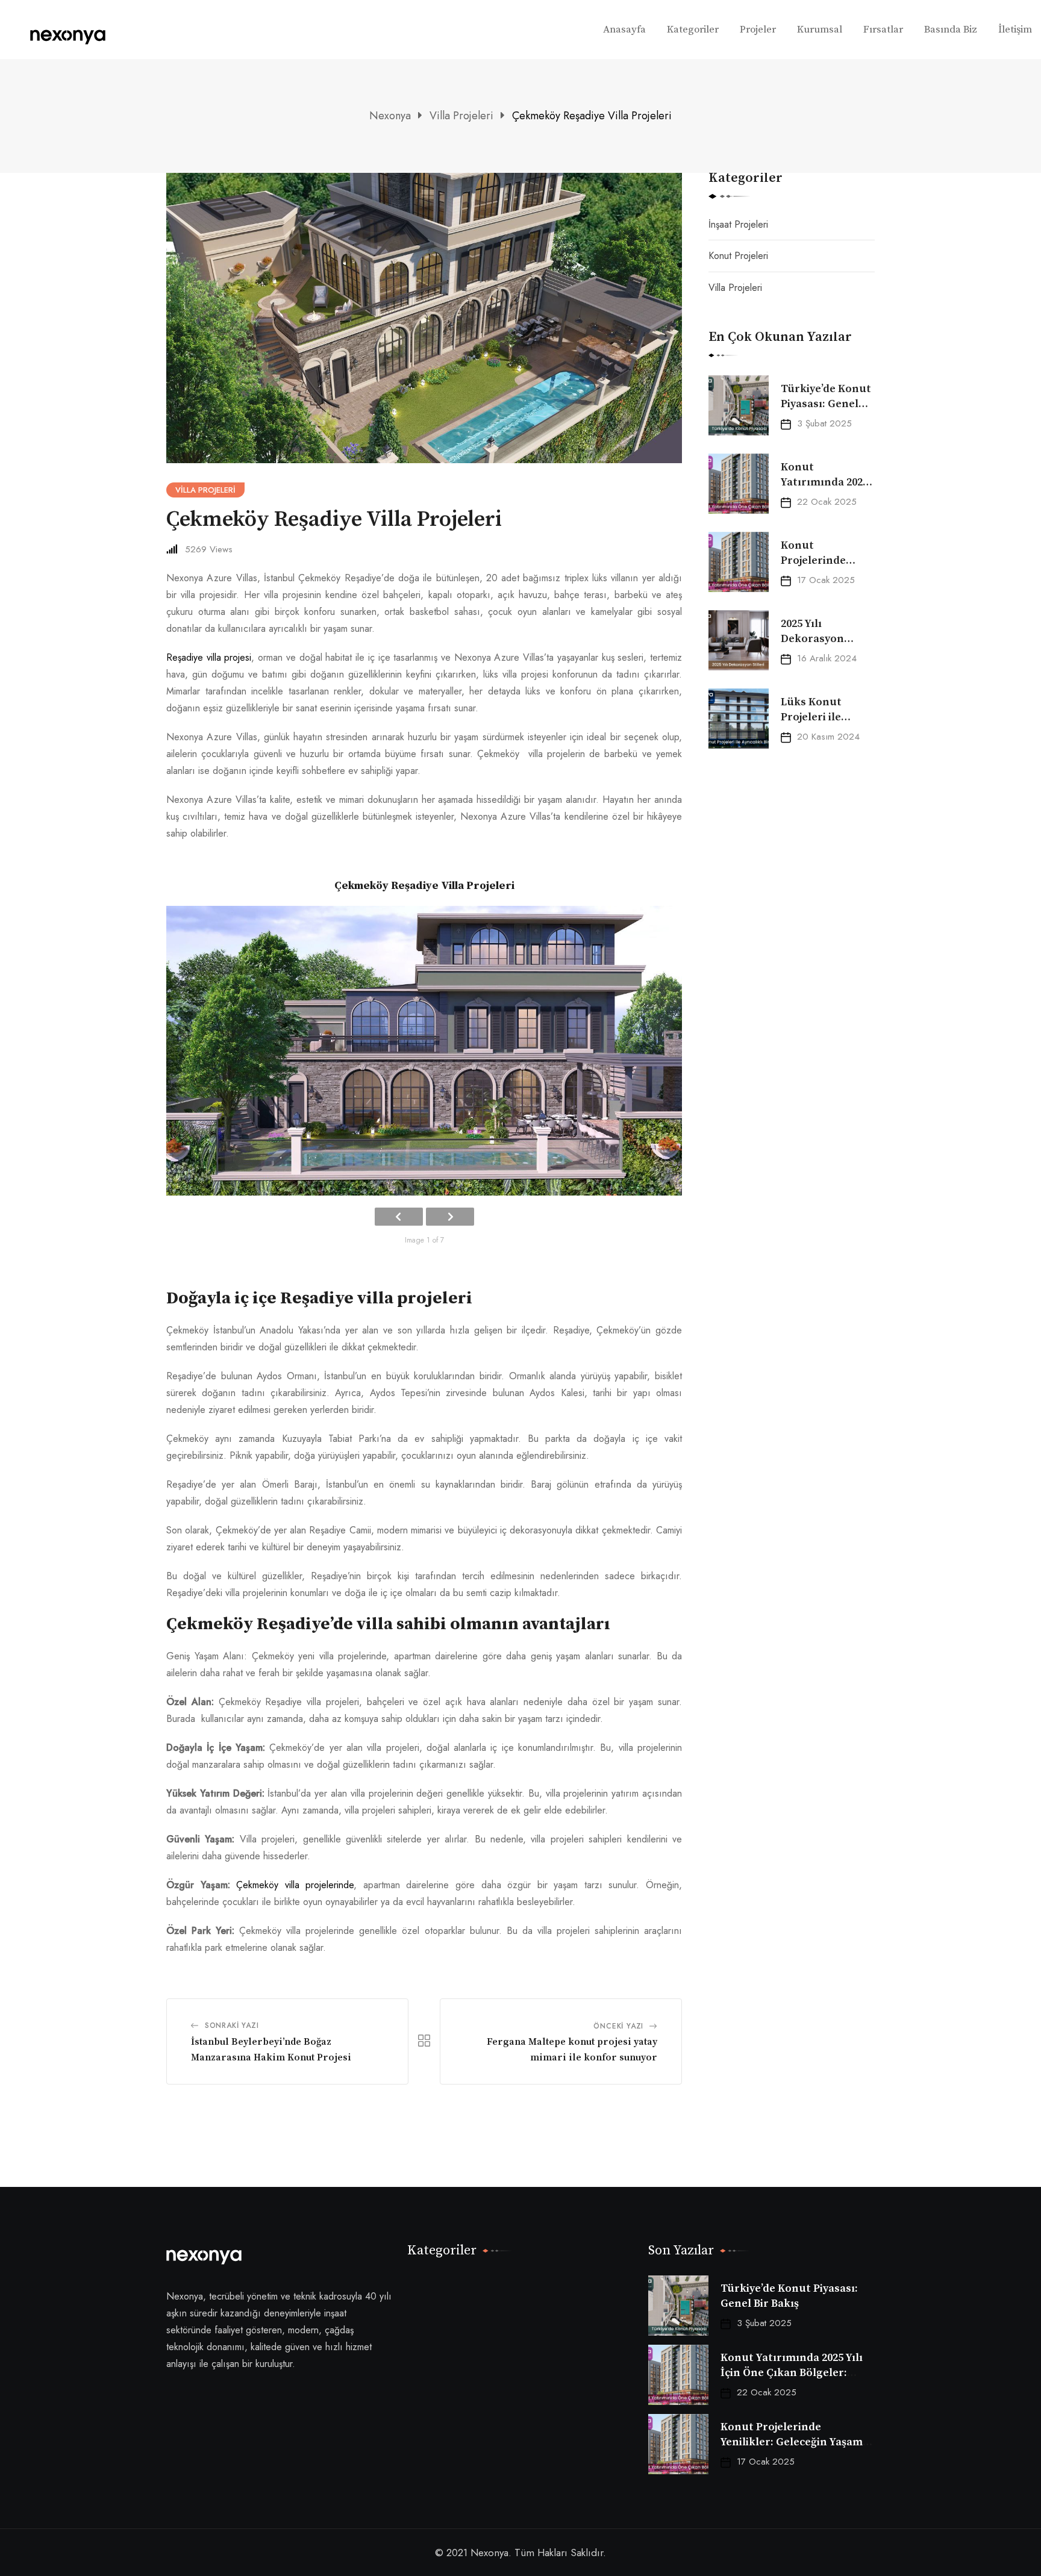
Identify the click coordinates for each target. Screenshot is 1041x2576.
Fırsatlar (883, 30)
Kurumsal (820, 30)
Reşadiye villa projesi (209, 657)
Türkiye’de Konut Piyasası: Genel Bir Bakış (826, 404)
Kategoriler (693, 30)
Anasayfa (624, 30)
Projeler (758, 30)
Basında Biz (951, 30)
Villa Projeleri (735, 288)
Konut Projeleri (738, 256)
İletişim (1015, 30)
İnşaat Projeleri (738, 224)
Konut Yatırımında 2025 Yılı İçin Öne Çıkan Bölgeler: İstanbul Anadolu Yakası (792, 2373)
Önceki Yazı (618, 2026)
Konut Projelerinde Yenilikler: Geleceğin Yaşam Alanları (792, 2442)
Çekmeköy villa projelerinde (295, 1885)
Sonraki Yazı (232, 2026)
